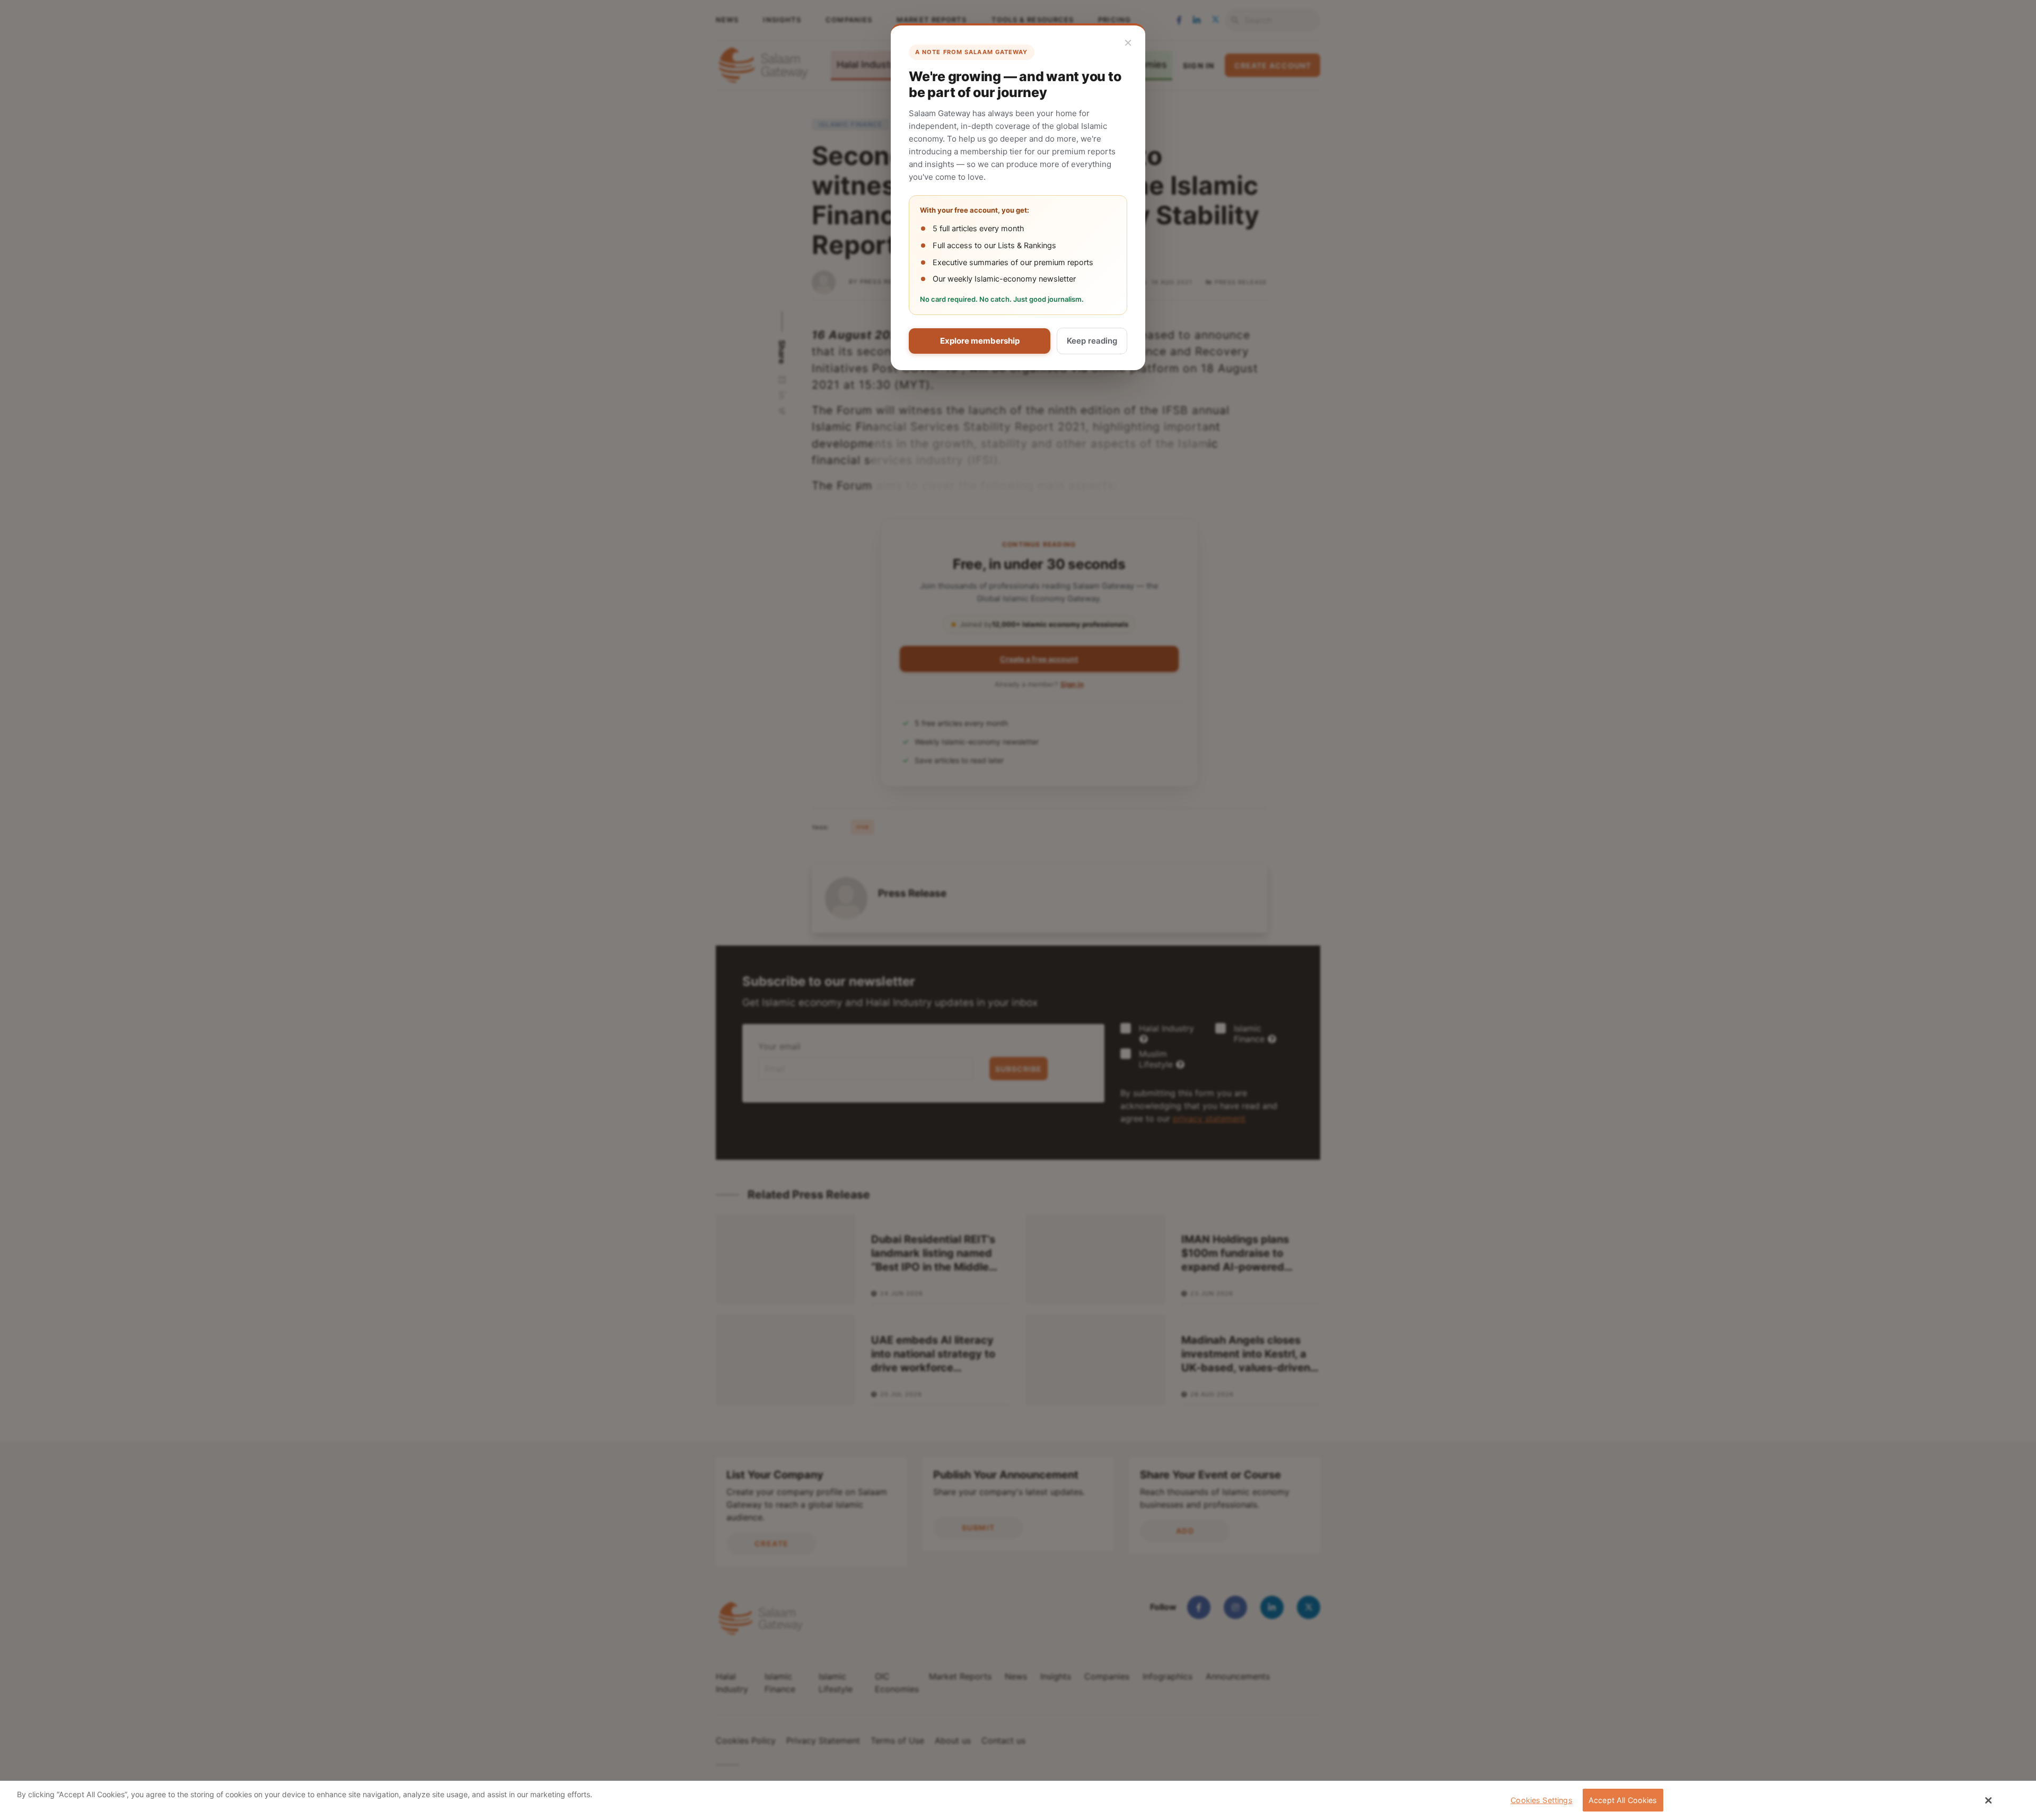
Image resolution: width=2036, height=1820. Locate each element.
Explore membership (980, 341)
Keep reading (1092, 341)
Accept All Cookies (1623, 1800)
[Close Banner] (1989, 1800)
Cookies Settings (1541, 1800)
